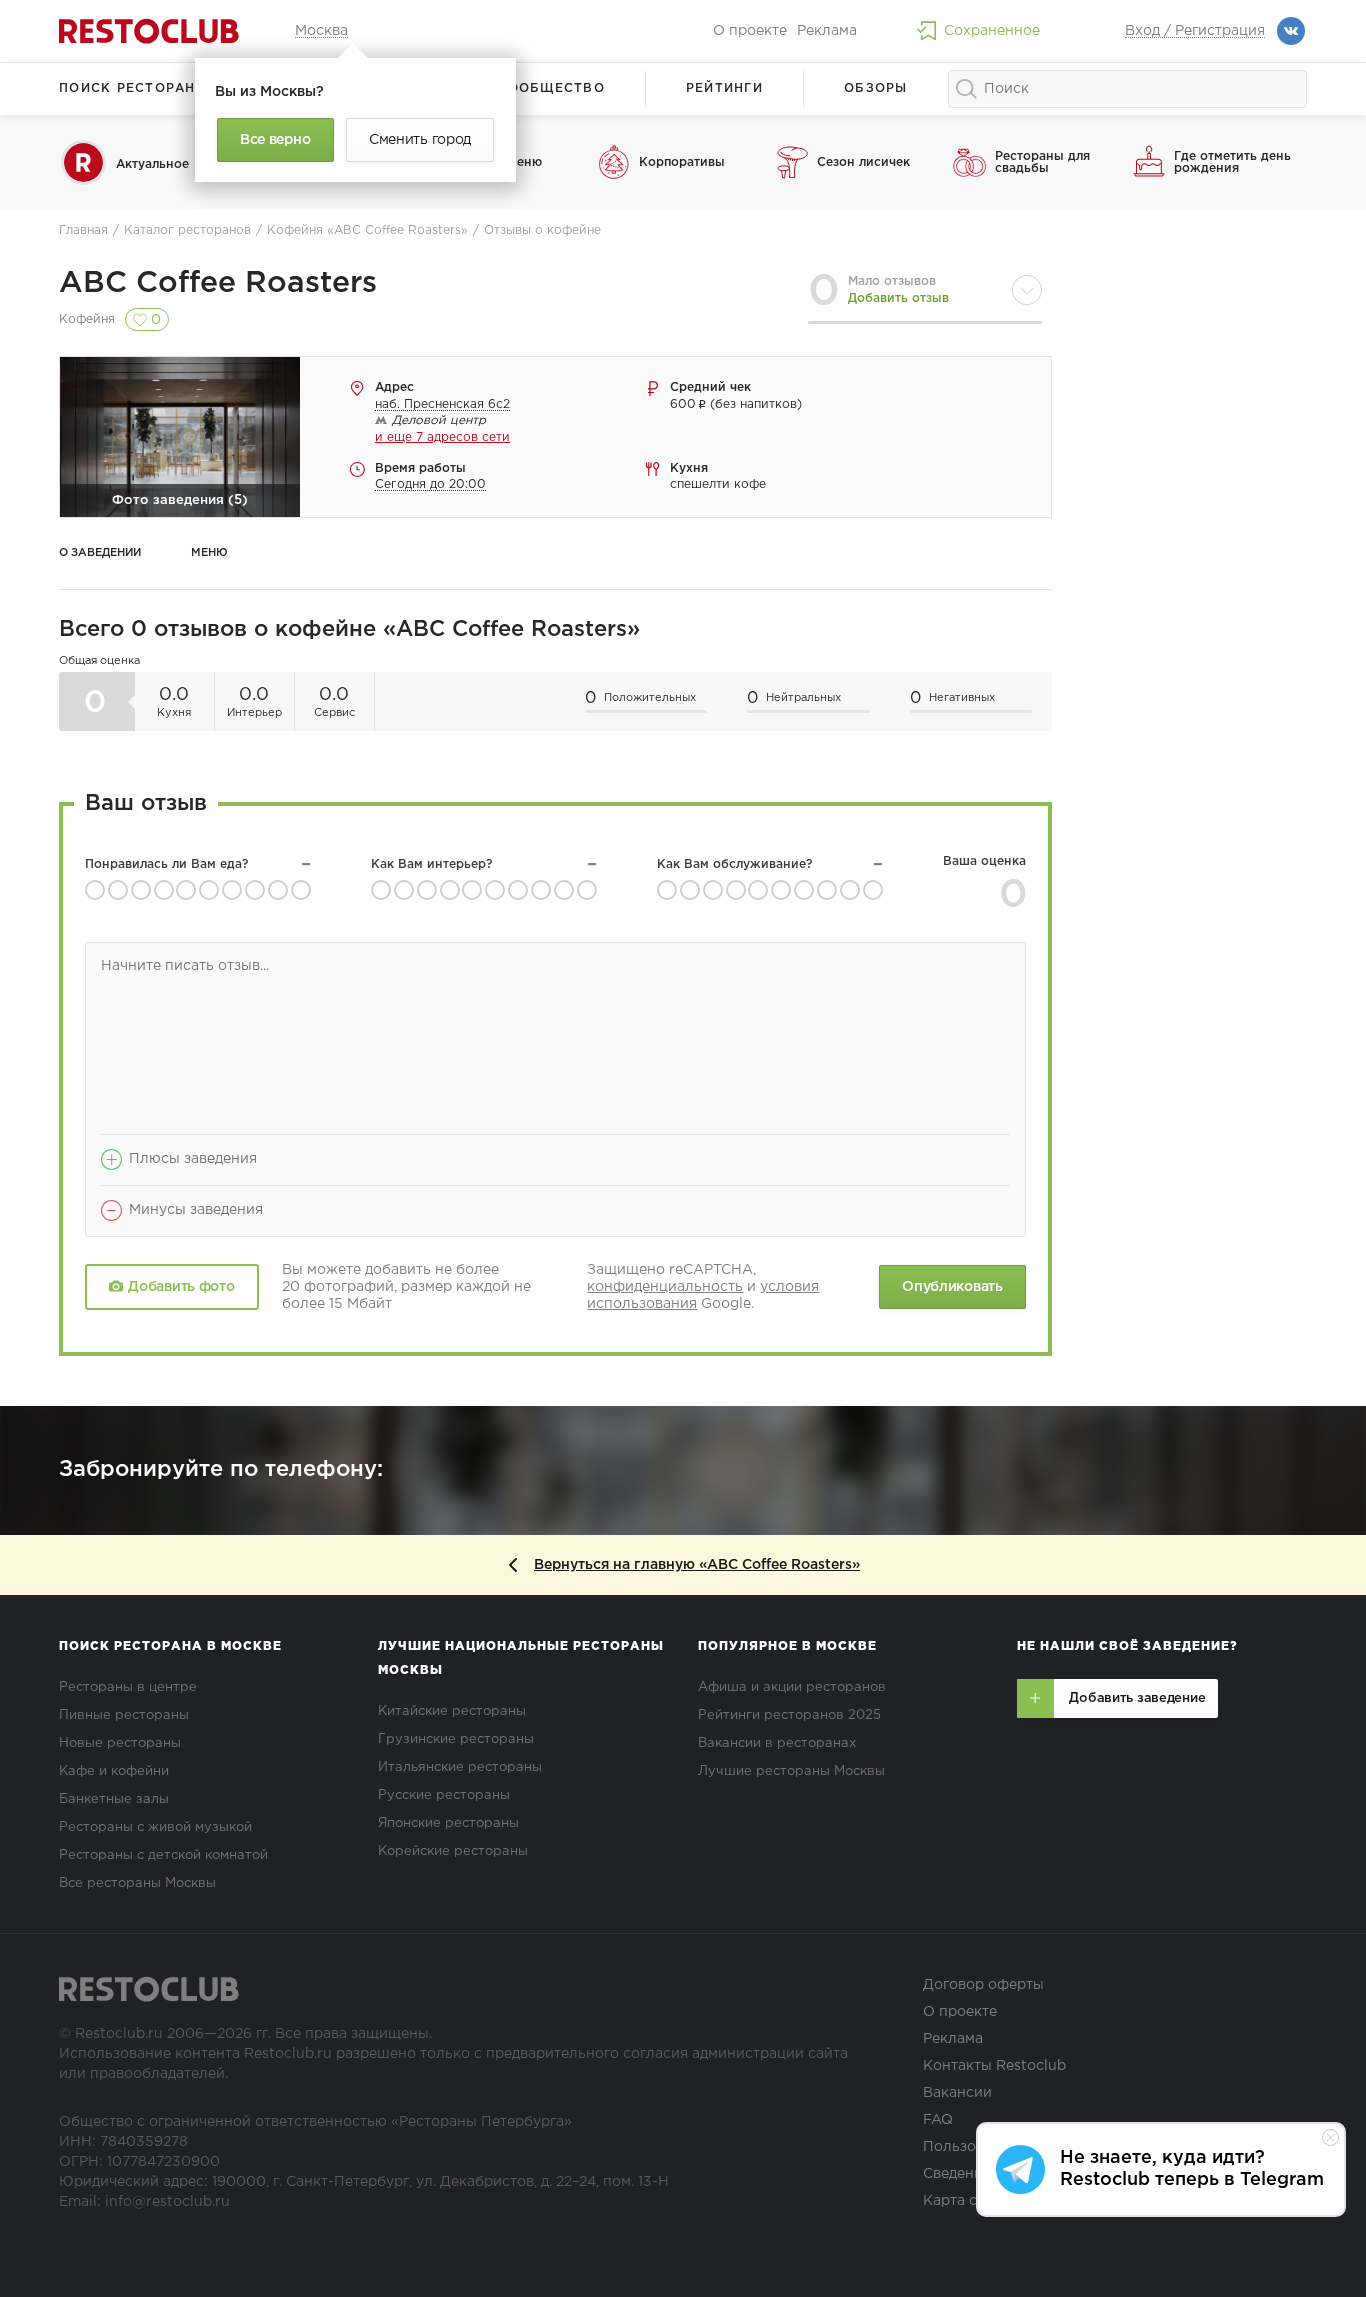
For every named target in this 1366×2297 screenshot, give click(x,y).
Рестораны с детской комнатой (163, 1855)
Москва (321, 31)
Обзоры (876, 88)
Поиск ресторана (132, 88)
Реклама (827, 31)
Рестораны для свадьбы (1042, 162)
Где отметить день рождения (1232, 162)
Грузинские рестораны (456, 1739)
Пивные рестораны (124, 1715)
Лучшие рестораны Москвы (791, 1771)
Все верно (275, 140)
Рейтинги (724, 88)
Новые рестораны (120, 1743)
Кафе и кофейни (114, 1771)
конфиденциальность (665, 1287)
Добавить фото (181, 1287)
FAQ (938, 2120)
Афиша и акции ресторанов (792, 1687)
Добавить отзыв (898, 298)
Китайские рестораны (452, 1711)
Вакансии (957, 2093)
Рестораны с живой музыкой (155, 1827)
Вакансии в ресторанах (777, 1743)
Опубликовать (952, 1287)
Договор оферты (983, 1985)
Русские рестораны (444, 1795)
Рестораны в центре (128, 1687)
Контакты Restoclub (994, 2066)
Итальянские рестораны (460, 1767)
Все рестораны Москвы (137, 1883)
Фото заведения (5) (180, 500)
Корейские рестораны (453, 1851)
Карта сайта (966, 2201)
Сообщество (551, 88)
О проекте (750, 31)
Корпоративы (682, 162)
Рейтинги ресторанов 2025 (789, 1715)
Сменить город (420, 140)
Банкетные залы (114, 1799)
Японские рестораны (448, 1823)
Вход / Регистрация (1195, 31)
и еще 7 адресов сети (442, 437)
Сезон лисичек (863, 162)
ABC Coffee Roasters (218, 283)
